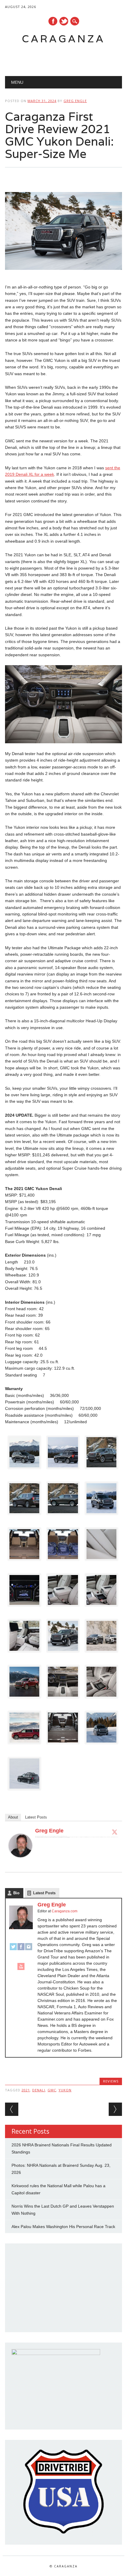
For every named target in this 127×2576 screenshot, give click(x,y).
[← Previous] (12, 2109)
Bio (16, 1893)
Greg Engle (75, 101)
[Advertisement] (66, 58)
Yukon (65, 2090)
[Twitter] (115, 1832)
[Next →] (115, 2109)
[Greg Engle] (20, 1863)
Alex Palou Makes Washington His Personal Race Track (63, 2227)
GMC (52, 2090)
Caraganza (63, 39)
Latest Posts (36, 1817)
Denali (39, 2090)
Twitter (64, 21)
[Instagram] (29, 1949)
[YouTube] (21, 1969)
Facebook (53, 21)
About (13, 1817)
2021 (26, 2090)
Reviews (111, 2081)
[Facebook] (21, 1949)
